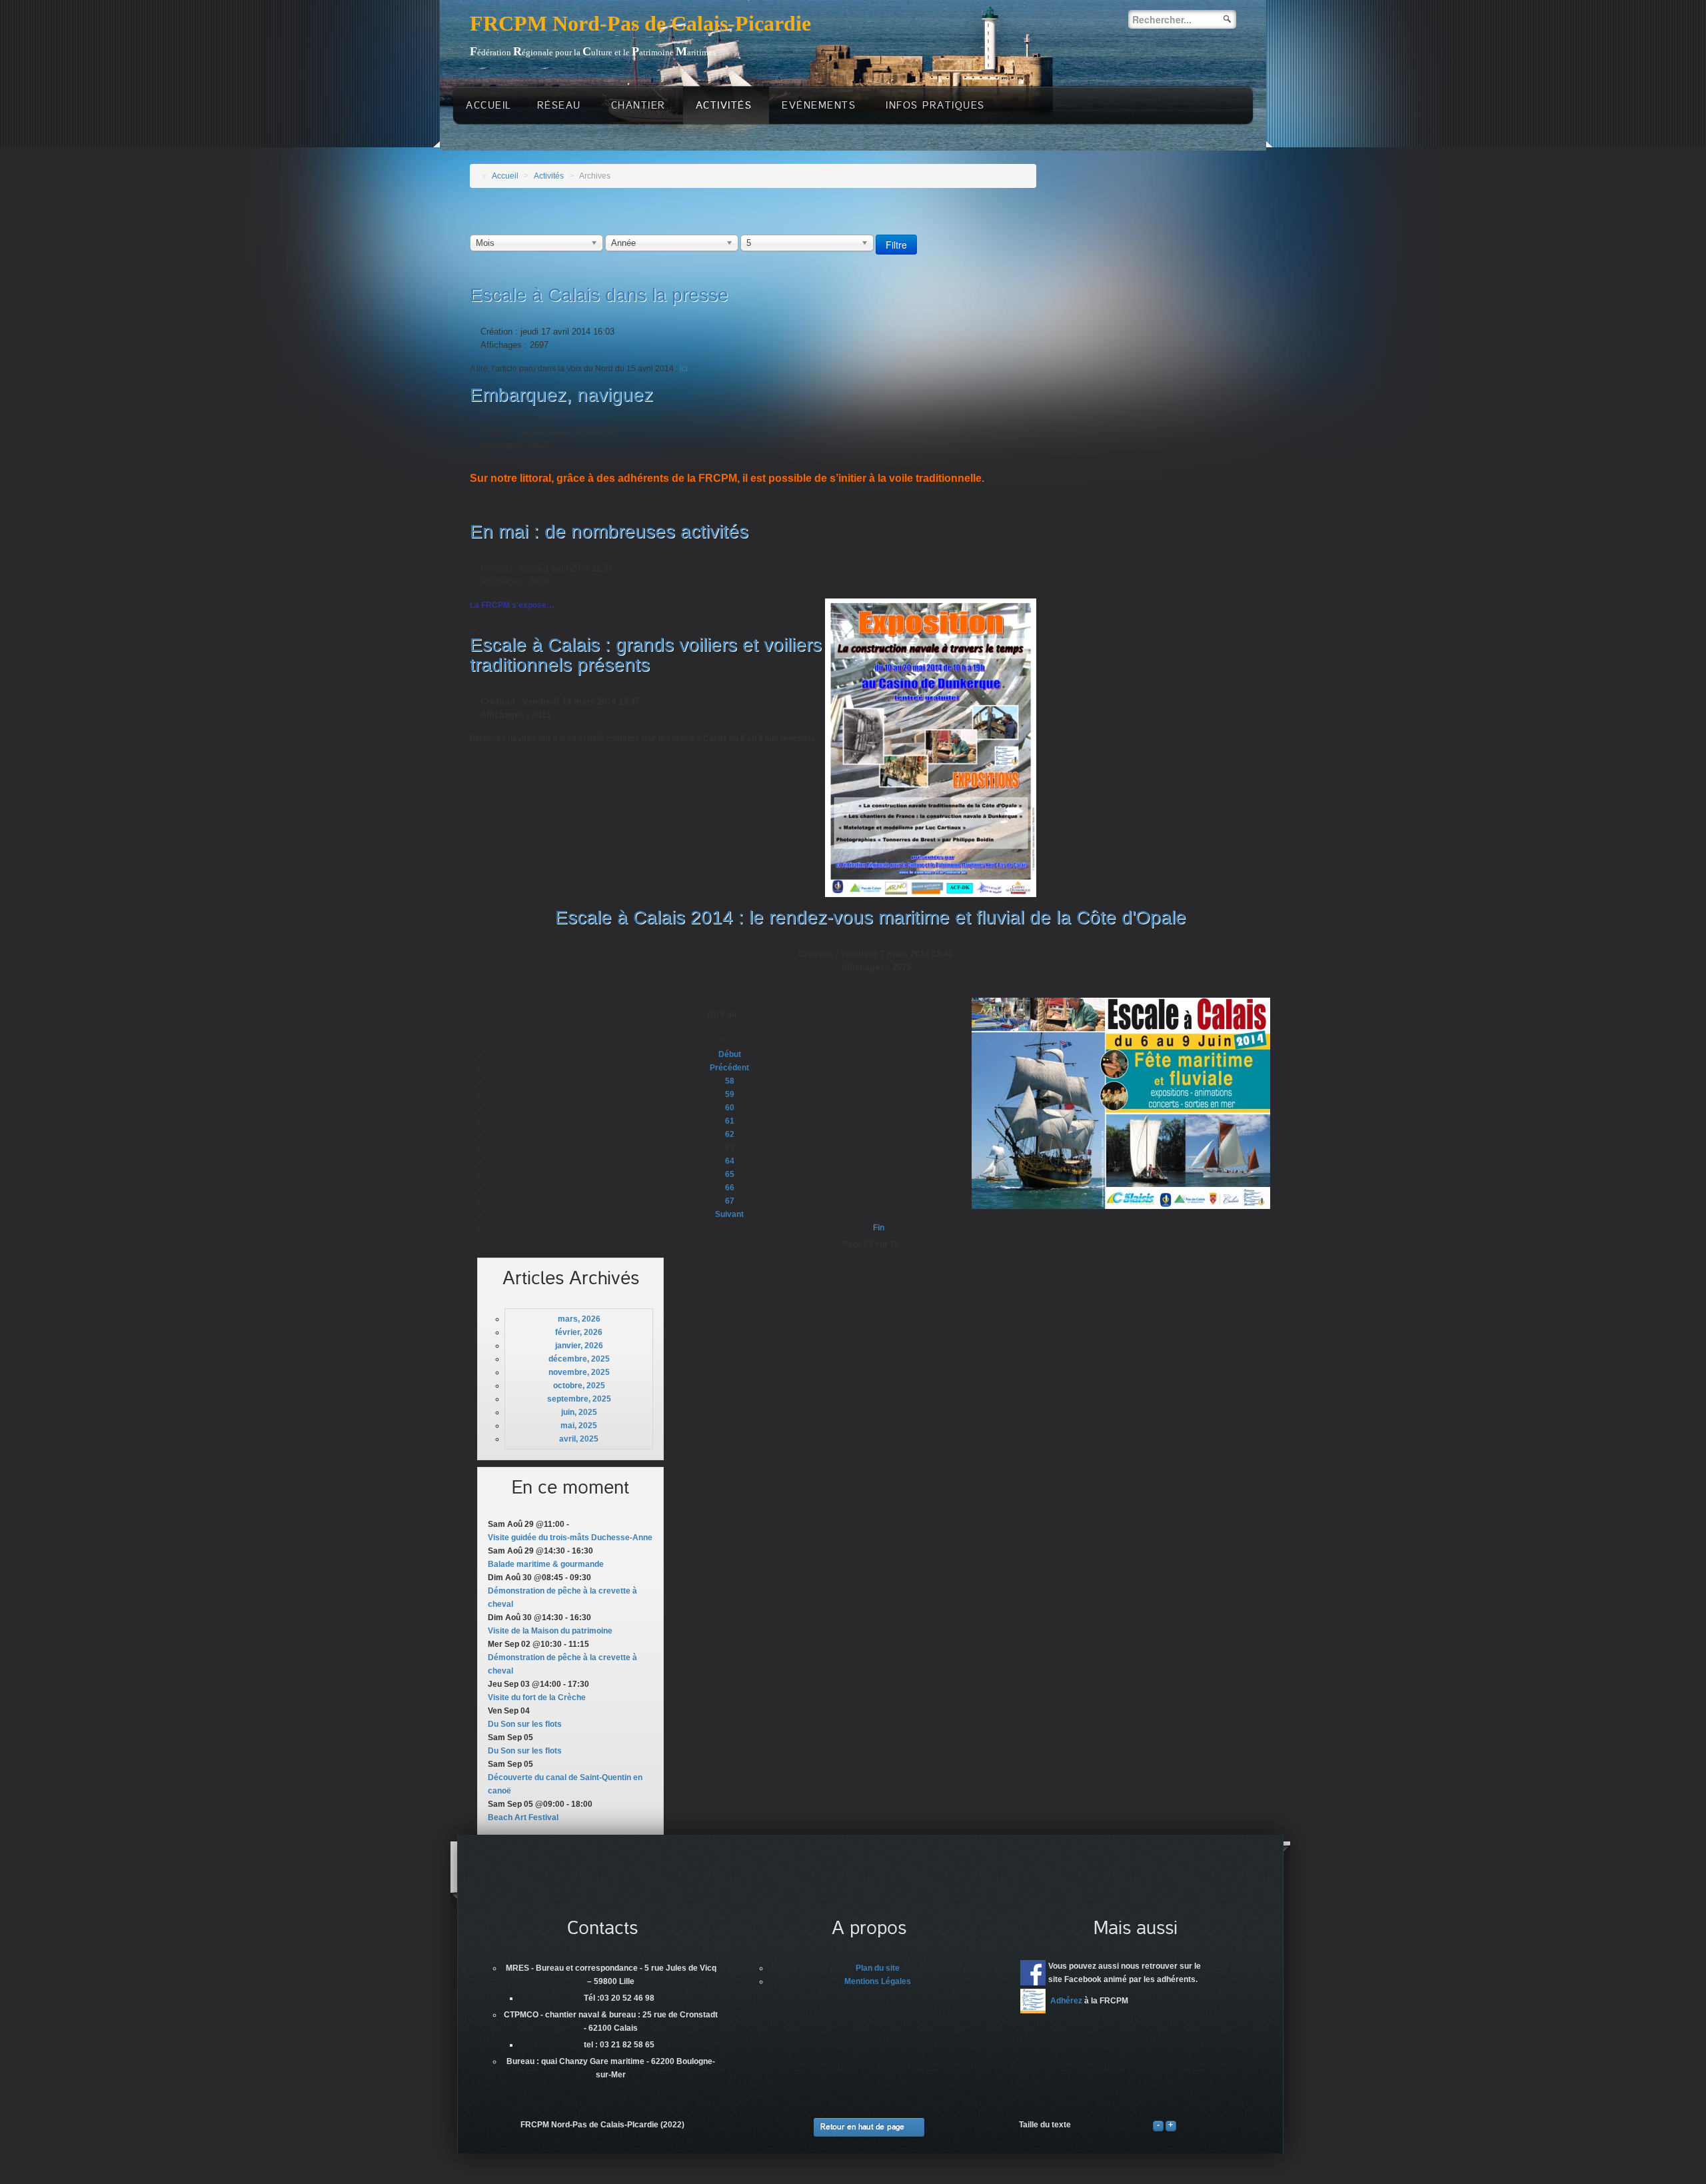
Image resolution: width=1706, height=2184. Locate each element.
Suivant (729, 1214)
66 (730, 1188)
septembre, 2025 (579, 1399)
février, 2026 (579, 1332)
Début (730, 1054)
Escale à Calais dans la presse (599, 295)
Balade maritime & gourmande (546, 1564)
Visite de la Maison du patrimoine (550, 1631)
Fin (879, 1228)
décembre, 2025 (579, 1359)
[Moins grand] (1158, 2125)
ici (684, 369)
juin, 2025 (579, 1412)
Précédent (729, 1068)
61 (730, 1121)
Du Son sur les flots (525, 1724)
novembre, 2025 (579, 1372)
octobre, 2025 (579, 1386)
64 (730, 1161)
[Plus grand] (1171, 2125)
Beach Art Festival (523, 1817)
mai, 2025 (579, 1426)
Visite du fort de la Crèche (537, 1697)
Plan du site (878, 1968)
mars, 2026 (579, 1319)
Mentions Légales (878, 1981)
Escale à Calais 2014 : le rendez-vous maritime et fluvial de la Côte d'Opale (871, 917)
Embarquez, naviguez (561, 395)
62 (730, 1134)
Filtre (896, 245)
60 (730, 1108)
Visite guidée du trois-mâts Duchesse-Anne (570, 1538)
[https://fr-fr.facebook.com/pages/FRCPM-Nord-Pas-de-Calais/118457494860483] (1033, 1973)
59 (730, 1094)
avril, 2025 (579, 1439)
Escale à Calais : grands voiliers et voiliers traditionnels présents (646, 655)
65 (730, 1174)
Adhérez (1066, 2001)
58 (730, 1081)
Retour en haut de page (862, 2127)
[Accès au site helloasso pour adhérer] (1033, 2001)
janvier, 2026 (579, 1346)
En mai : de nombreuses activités (609, 532)
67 (730, 1201)
